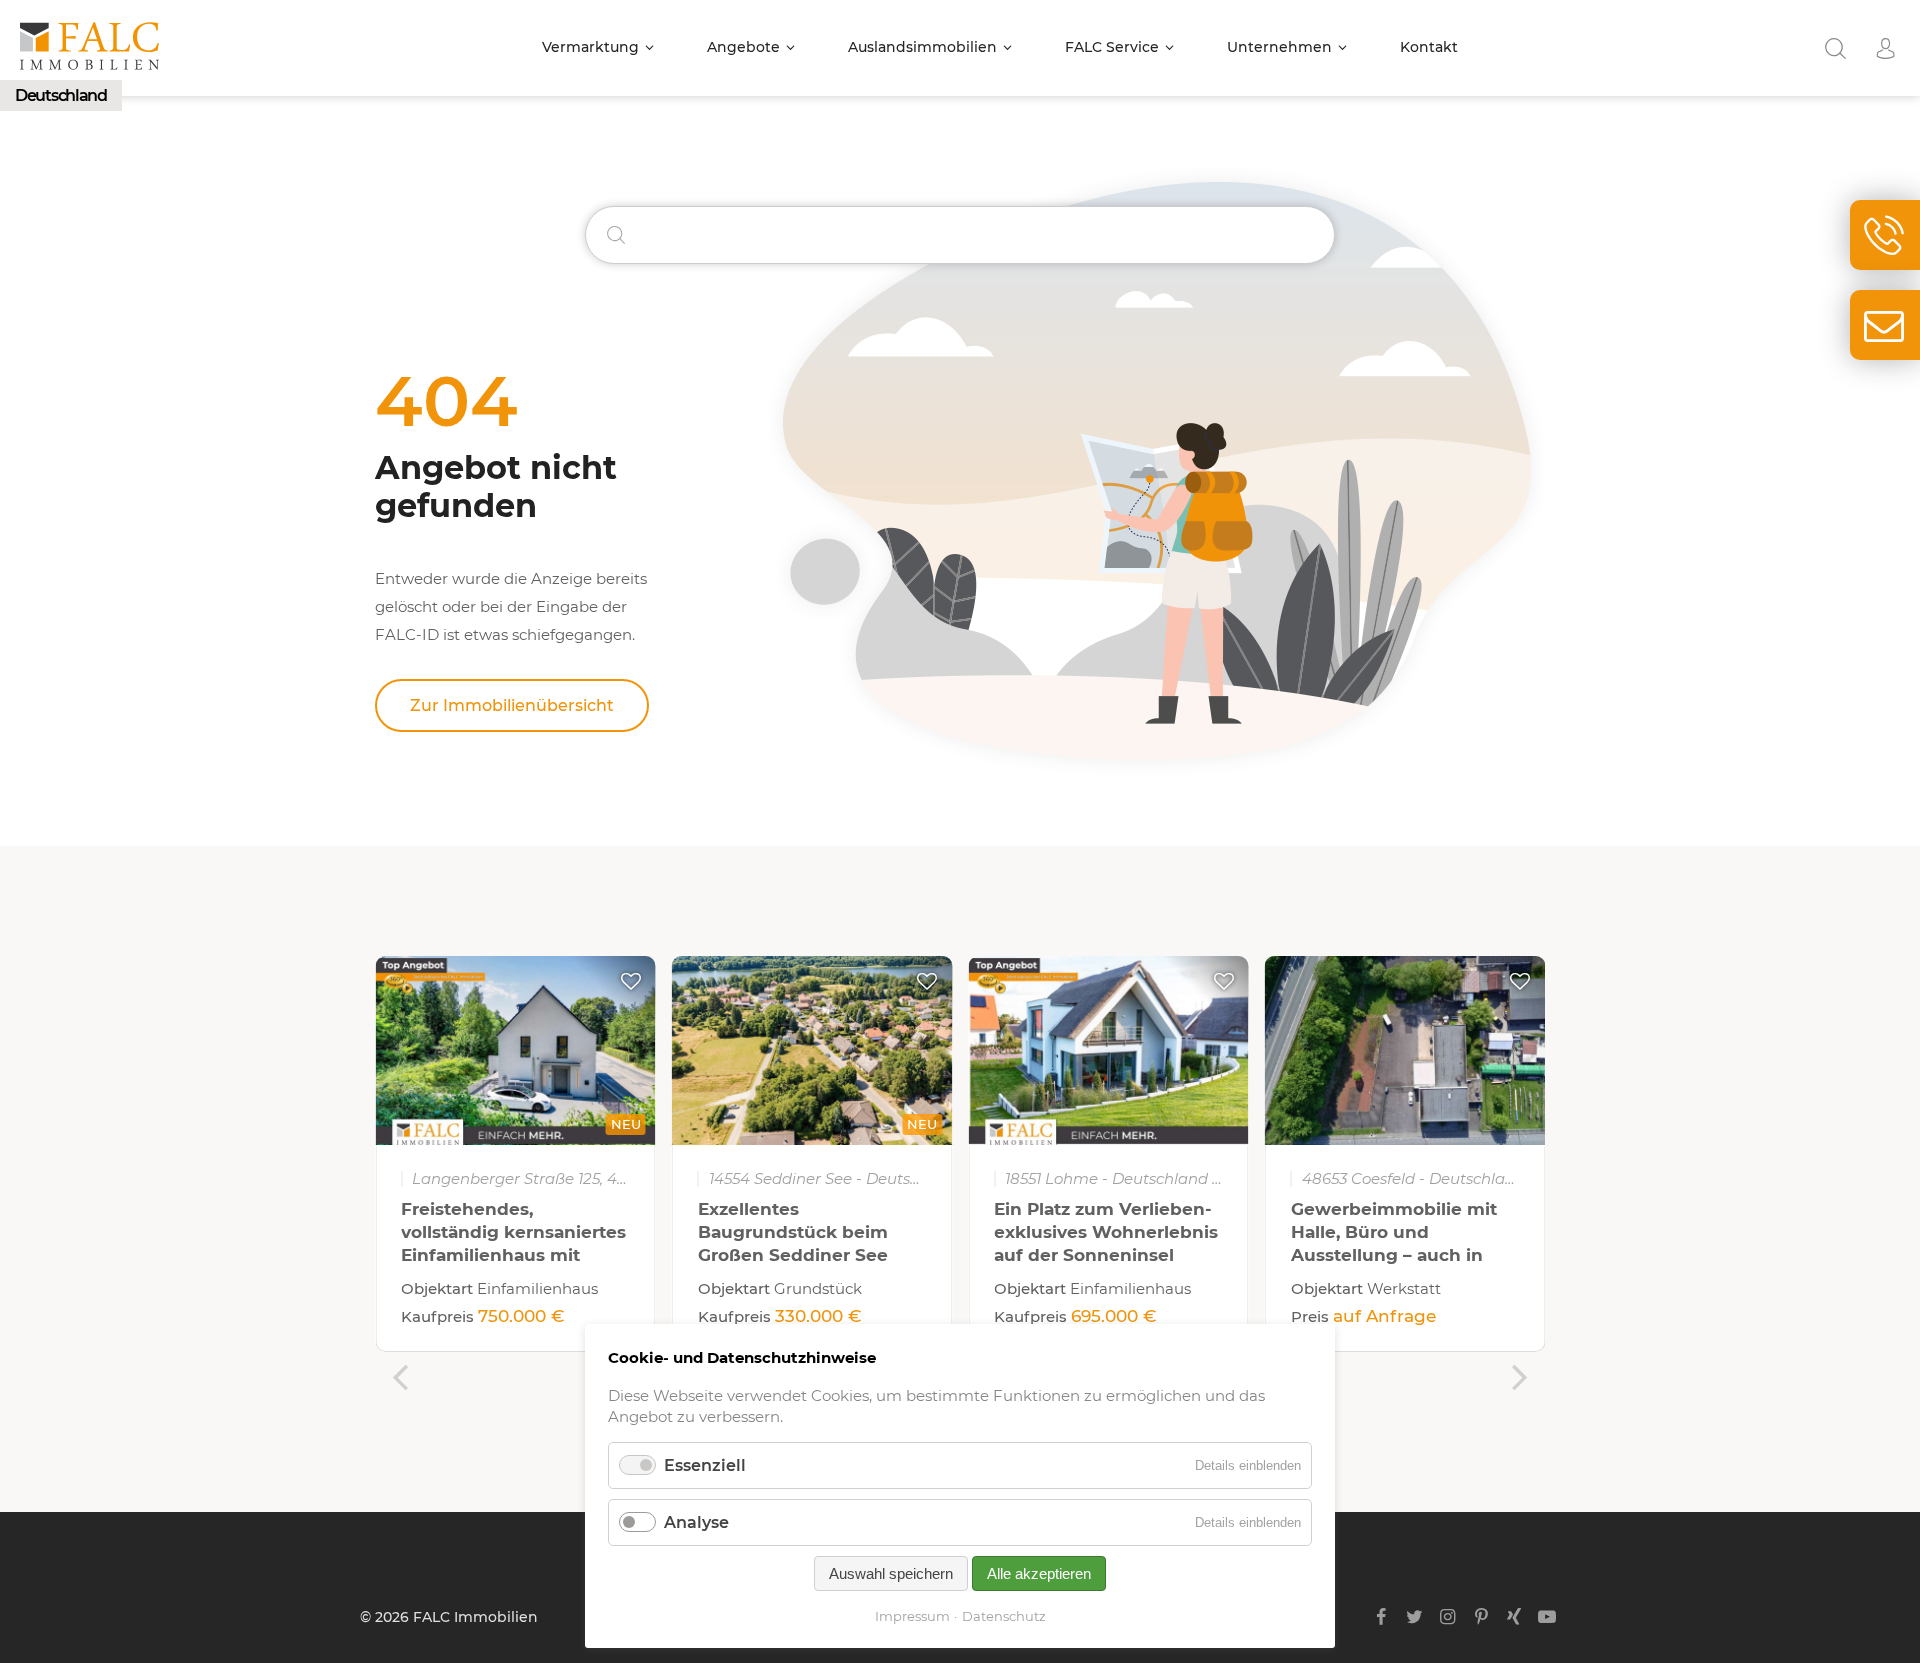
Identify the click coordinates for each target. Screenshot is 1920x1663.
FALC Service (1112, 47)
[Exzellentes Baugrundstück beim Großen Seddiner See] (812, 1050)
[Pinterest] (1480, 1617)
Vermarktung (590, 47)
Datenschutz (1004, 1616)
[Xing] (1514, 1617)
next (1520, 1377)
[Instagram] (1447, 1617)
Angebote (743, 47)
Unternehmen (1279, 47)
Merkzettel (631, 981)
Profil (1885, 48)
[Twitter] (1414, 1617)
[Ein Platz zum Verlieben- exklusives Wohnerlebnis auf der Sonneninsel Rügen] (1108, 1050)
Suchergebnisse (1835, 48)
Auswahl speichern (891, 1573)
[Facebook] (1381, 1617)
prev (400, 1377)
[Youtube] (1547, 1617)
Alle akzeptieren (1039, 1573)
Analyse (696, 1522)
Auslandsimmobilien (922, 47)
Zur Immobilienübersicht (512, 705)
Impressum (912, 1616)
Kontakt (1429, 47)
